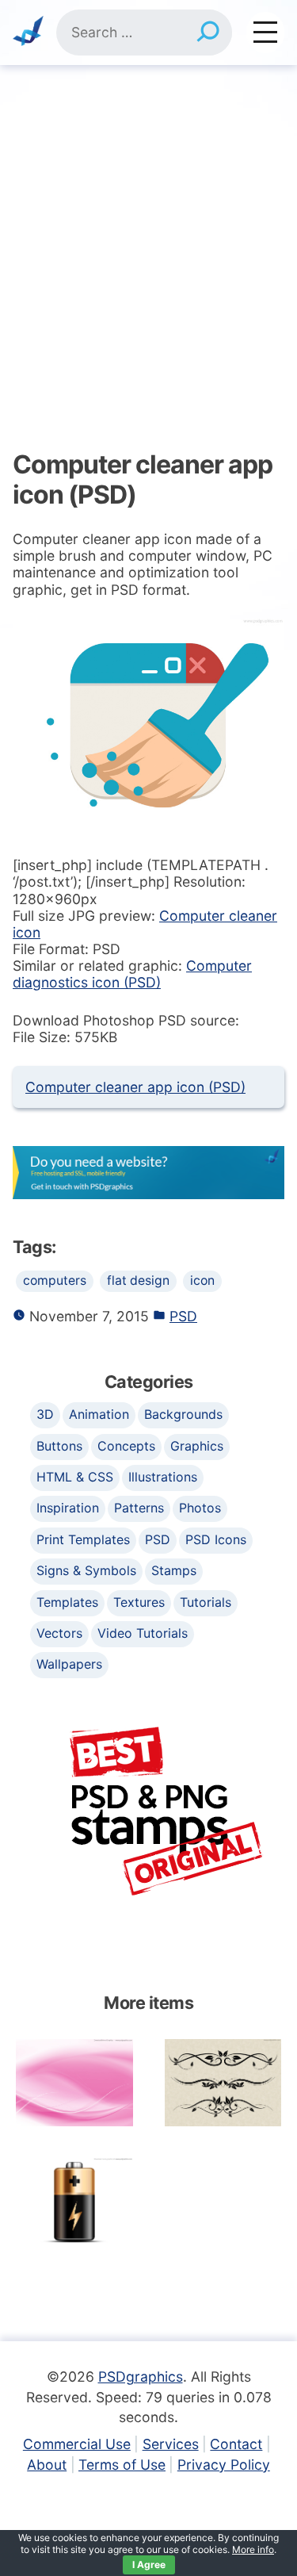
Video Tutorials (143, 1633)
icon (202, 1280)
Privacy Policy (224, 2465)
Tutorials (206, 1602)
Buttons (59, 1446)
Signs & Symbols (86, 1570)
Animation (99, 1414)
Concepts (126, 1446)
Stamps (174, 1570)
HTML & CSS (75, 1477)
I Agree (149, 2564)
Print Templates (83, 1539)
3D (45, 1414)
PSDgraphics (141, 2377)
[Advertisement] (148, 222)
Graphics (197, 1446)
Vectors (59, 1633)
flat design (138, 1280)
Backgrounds (183, 1414)
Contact (236, 2444)
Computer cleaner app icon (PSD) (135, 1087)
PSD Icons (216, 1539)
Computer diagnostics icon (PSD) (132, 974)
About (47, 2465)
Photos (200, 1508)
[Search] (208, 33)
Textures (139, 1602)
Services (171, 2444)
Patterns (139, 1508)
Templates (67, 1602)
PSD (183, 1316)
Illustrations (163, 1477)
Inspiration (68, 1508)
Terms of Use (122, 2465)
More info (253, 2549)
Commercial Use (77, 2444)
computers (55, 1280)
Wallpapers (69, 1664)
